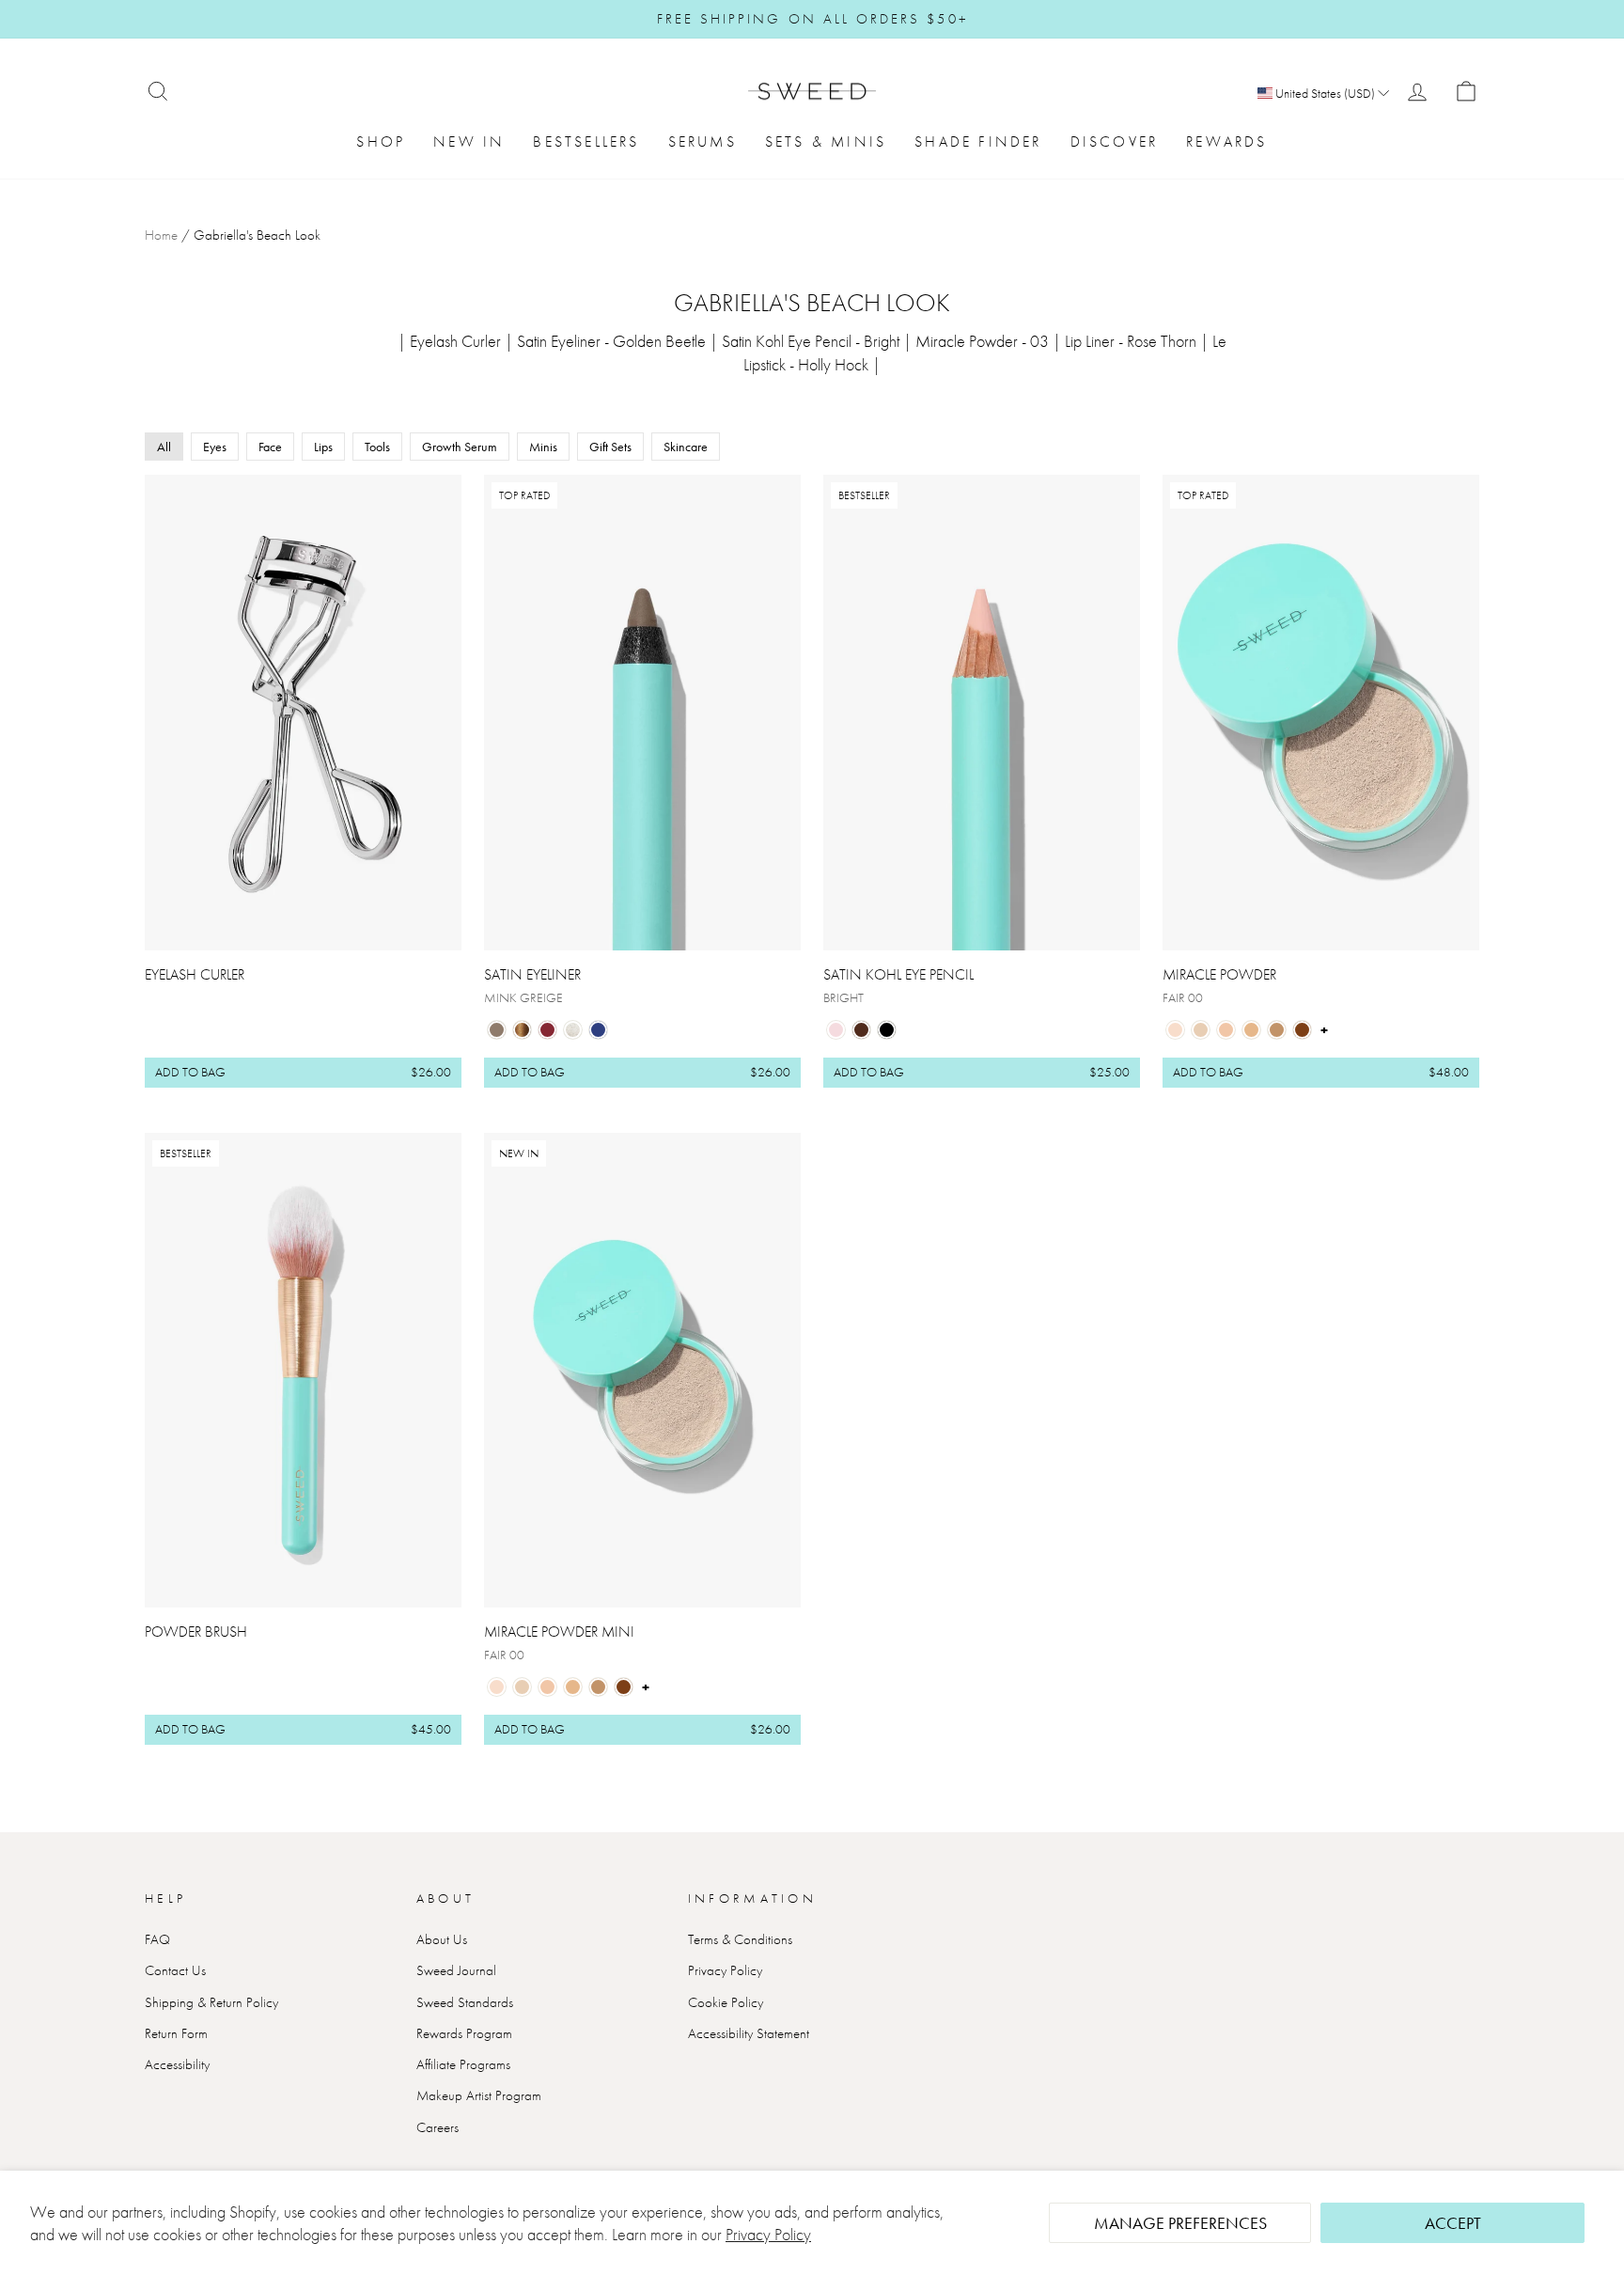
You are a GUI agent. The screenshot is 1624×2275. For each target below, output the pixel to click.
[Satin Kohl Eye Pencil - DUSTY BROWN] (861, 1030)
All (164, 447)
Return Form (176, 2033)
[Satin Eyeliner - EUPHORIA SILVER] (573, 1030)
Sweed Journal (456, 1970)
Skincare (686, 447)
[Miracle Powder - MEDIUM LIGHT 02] (1226, 1030)
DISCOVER (1115, 141)
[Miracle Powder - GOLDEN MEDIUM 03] (1251, 1030)
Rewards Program (464, 2033)
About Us (442, 1939)
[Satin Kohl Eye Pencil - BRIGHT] (836, 1030)
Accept (1453, 2223)
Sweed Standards (465, 2002)
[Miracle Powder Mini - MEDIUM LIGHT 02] (547, 1687)
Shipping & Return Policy (211, 2002)
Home (161, 235)
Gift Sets (610, 447)
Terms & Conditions (740, 1939)
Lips (323, 447)
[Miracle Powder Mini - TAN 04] (598, 1687)
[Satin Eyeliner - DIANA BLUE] (598, 1030)
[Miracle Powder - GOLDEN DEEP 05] (1302, 1030)
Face (270, 447)
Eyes (215, 447)
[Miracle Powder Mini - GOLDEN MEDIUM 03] (573, 1687)
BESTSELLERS (586, 141)
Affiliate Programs (463, 2064)
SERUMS (703, 141)
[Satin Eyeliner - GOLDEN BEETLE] (522, 1030)
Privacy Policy (768, 2234)
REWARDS (1226, 141)
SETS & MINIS (826, 141)
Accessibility (177, 2064)
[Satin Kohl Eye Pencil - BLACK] (887, 1030)
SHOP (381, 141)
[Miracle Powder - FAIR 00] (1175, 1030)
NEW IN (469, 141)
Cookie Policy (726, 2002)
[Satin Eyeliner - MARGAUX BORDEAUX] (547, 1030)
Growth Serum (460, 447)
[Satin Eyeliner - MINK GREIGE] (497, 1030)
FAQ (157, 1939)
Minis (543, 447)
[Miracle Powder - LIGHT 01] (1201, 1030)
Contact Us (175, 1970)
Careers (437, 2127)
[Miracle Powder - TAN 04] (1277, 1030)
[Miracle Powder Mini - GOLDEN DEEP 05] (624, 1687)
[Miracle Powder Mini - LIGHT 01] (522, 1687)
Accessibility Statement (749, 2033)
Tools (377, 447)
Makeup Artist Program (479, 2095)
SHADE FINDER (978, 141)
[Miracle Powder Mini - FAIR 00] (497, 1687)
